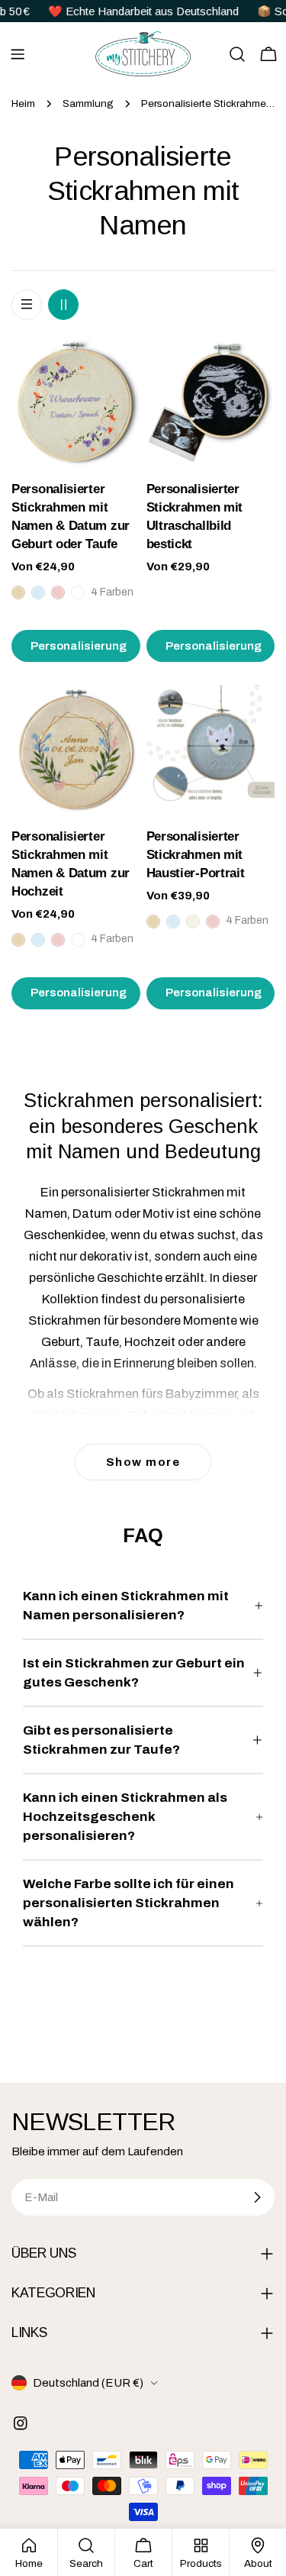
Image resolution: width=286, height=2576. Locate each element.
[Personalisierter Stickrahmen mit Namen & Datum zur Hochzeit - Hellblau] (38, 940)
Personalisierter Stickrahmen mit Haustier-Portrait (196, 855)
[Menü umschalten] (18, 54)
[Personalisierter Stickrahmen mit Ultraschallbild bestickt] (211, 403)
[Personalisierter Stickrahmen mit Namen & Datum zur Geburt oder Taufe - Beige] (18, 592)
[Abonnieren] (257, 2197)
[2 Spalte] (63, 305)
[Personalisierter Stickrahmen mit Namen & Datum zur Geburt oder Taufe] (76, 403)
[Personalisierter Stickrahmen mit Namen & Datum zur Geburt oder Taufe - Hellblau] (38, 592)
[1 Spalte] (27, 305)
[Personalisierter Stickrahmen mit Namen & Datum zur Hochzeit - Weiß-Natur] (78, 940)
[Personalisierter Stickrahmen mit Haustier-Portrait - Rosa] (213, 922)
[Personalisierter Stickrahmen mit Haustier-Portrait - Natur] (193, 922)
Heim (23, 103)
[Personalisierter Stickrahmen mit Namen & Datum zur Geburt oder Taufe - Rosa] (58, 592)
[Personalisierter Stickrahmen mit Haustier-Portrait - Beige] (153, 922)
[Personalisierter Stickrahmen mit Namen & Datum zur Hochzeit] (76, 749)
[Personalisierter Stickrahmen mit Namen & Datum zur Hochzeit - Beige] (18, 940)
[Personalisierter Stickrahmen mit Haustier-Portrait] (211, 749)
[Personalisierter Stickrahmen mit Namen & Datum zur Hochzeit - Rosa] (58, 940)
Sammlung (88, 103)
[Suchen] (237, 54)
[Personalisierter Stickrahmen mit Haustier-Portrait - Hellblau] (173, 922)
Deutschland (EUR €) (88, 2383)
